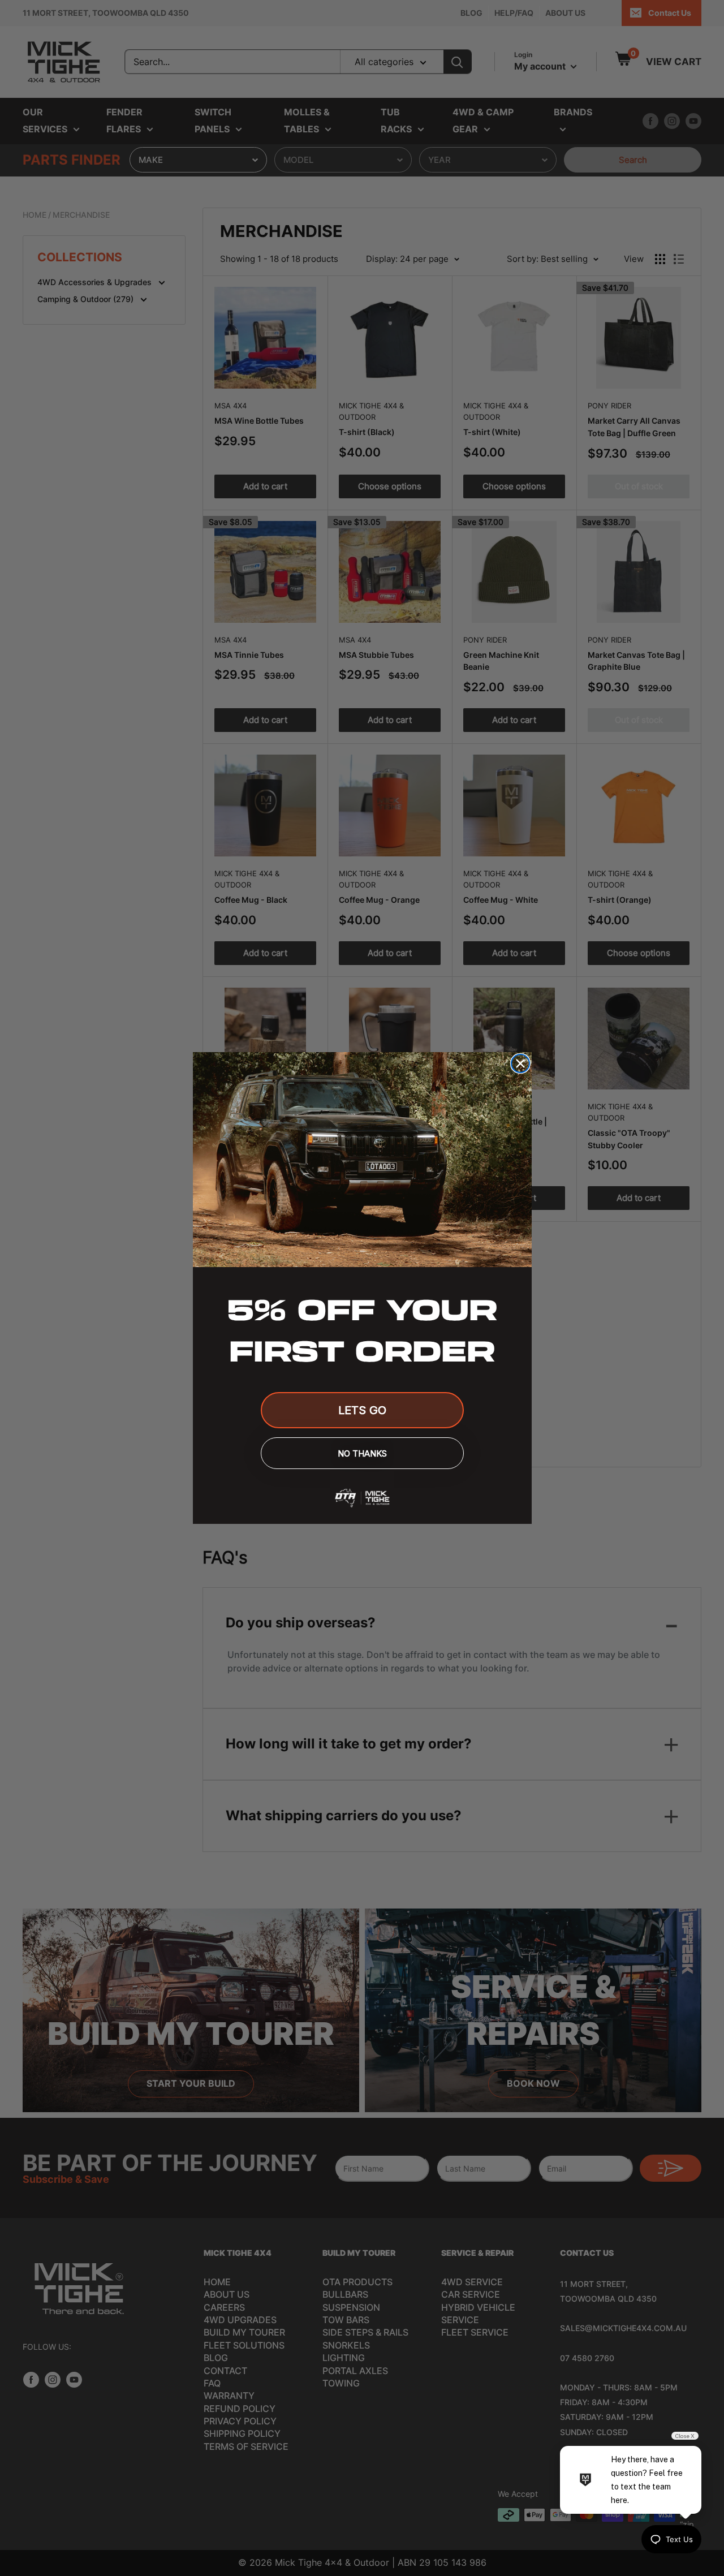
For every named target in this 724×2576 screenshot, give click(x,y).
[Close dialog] (520, 1063)
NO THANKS (362, 1453)
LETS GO (362, 1410)
